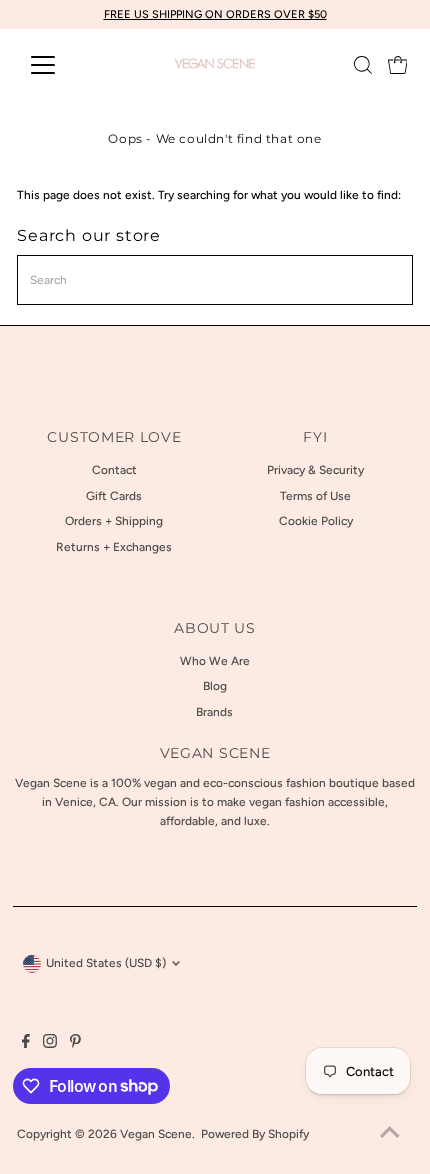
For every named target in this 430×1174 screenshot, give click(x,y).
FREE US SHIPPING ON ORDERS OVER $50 (215, 14)
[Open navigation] (64, 65)
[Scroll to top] (390, 1134)
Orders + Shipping (114, 521)
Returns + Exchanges (114, 547)
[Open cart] (398, 65)
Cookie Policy (316, 521)
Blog (215, 686)
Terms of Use (315, 496)
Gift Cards (114, 496)
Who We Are (215, 661)
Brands (214, 712)
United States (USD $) (106, 963)
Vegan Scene (156, 1134)
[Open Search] (363, 65)
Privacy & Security (315, 470)
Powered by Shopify (255, 1134)
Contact (114, 470)
